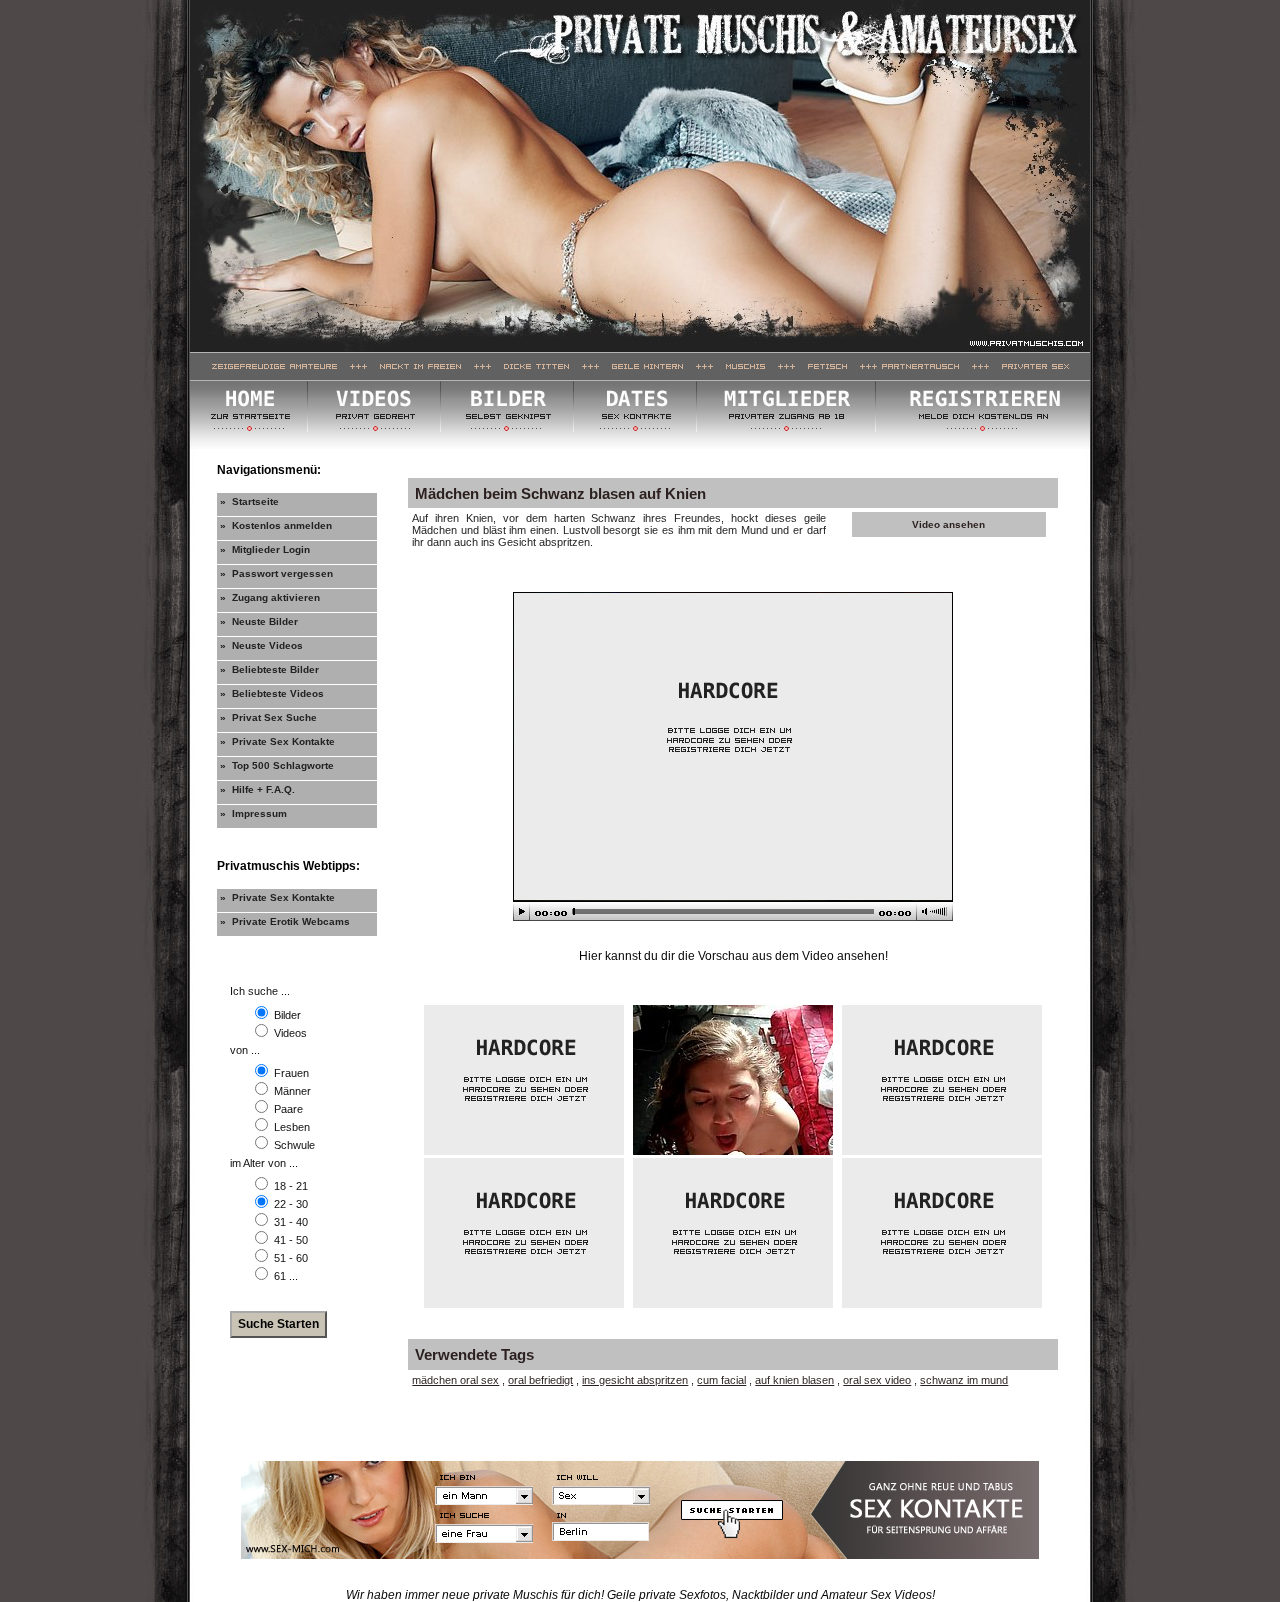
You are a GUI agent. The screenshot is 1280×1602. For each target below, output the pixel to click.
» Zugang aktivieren (270, 597)
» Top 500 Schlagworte (277, 765)
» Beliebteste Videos (272, 693)
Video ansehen (948, 524)
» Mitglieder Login (265, 549)
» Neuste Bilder (259, 621)
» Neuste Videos (261, 645)
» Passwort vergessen (276, 573)
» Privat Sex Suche (268, 717)
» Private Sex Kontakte (277, 741)
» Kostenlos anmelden (276, 525)
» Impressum (253, 813)
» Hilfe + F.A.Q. (257, 789)
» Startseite (249, 501)
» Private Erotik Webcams (285, 921)
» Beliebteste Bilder (269, 669)
